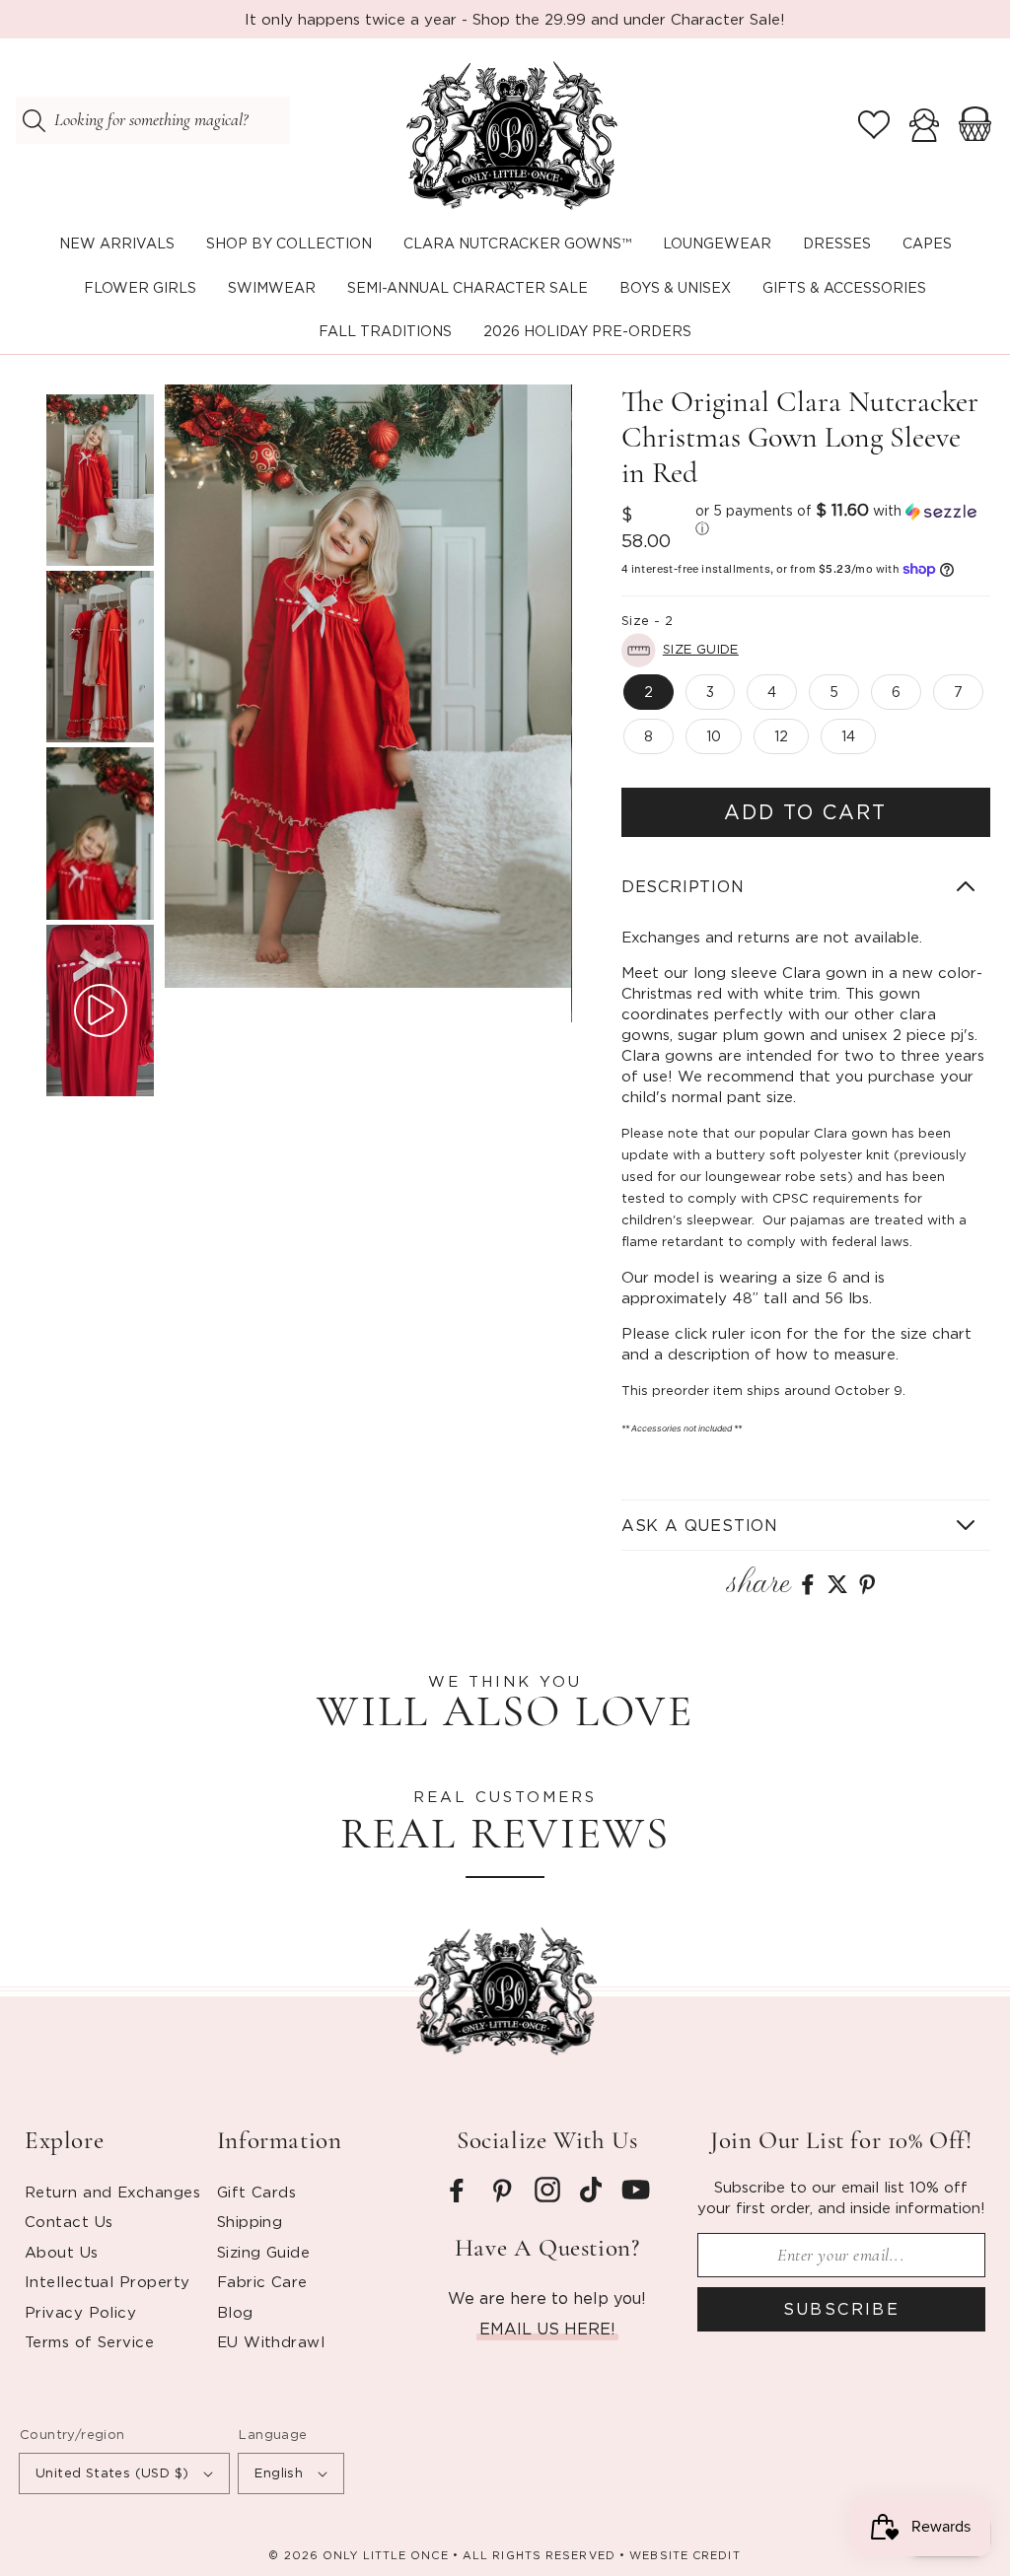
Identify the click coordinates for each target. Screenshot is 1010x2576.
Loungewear (717, 243)
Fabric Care (262, 2281)
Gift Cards (257, 2192)
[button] (289, 244)
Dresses (837, 243)
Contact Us (69, 2221)
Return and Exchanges (112, 2192)
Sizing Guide (263, 2252)
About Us (62, 2252)
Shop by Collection (289, 243)
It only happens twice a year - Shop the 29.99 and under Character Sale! (515, 19)
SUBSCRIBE (842, 2309)
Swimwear (272, 287)
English (279, 2472)
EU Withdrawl (271, 2341)
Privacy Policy (80, 2312)
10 (714, 736)
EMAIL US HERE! (547, 2329)
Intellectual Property (107, 2281)
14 (848, 736)
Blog (235, 2312)
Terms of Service (89, 2341)
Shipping (250, 2221)
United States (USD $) (112, 2472)
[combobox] (153, 120)
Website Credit (685, 2555)
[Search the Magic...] (34, 120)
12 (781, 736)
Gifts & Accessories (844, 287)
